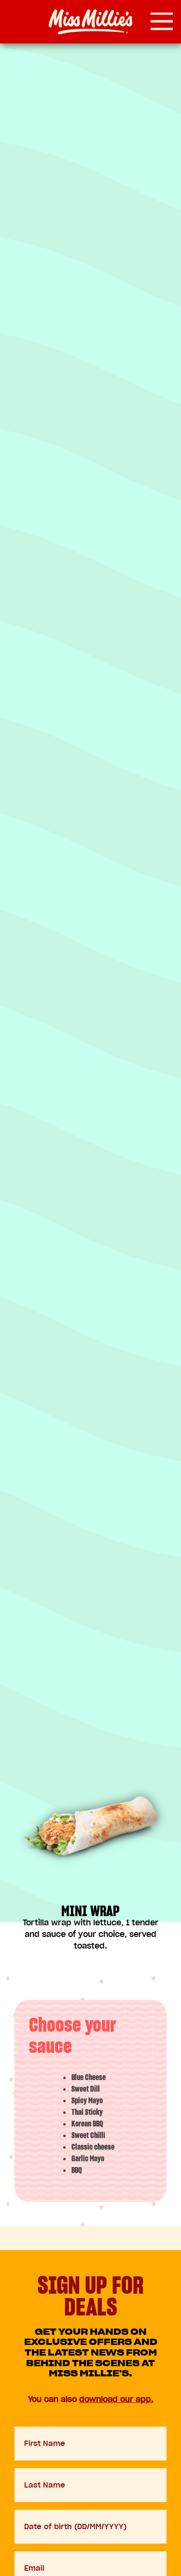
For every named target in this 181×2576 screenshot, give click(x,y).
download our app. (116, 2399)
